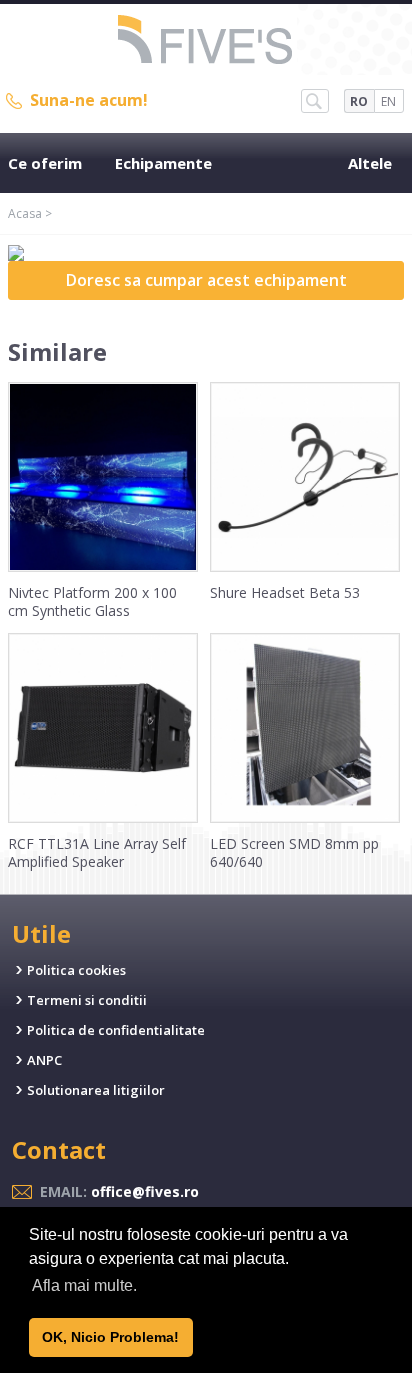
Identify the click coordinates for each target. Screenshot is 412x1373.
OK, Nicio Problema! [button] (110, 1337)
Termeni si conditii (87, 1000)
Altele (370, 163)
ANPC (44, 1060)
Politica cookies (76, 970)
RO (359, 101)
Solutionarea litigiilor (96, 1090)
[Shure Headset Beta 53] (305, 567)
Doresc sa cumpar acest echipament (206, 280)
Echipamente (163, 163)
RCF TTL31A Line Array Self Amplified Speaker (97, 852)
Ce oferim (45, 163)
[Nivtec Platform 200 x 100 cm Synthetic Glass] (103, 567)
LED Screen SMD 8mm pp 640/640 (294, 852)
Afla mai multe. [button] (84, 1285)
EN (388, 101)
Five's (206, 41)
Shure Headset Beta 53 (285, 592)
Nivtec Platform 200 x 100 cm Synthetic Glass (92, 601)
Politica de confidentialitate (116, 1030)
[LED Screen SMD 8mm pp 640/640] (305, 818)
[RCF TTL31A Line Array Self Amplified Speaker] (103, 818)
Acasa (25, 213)
